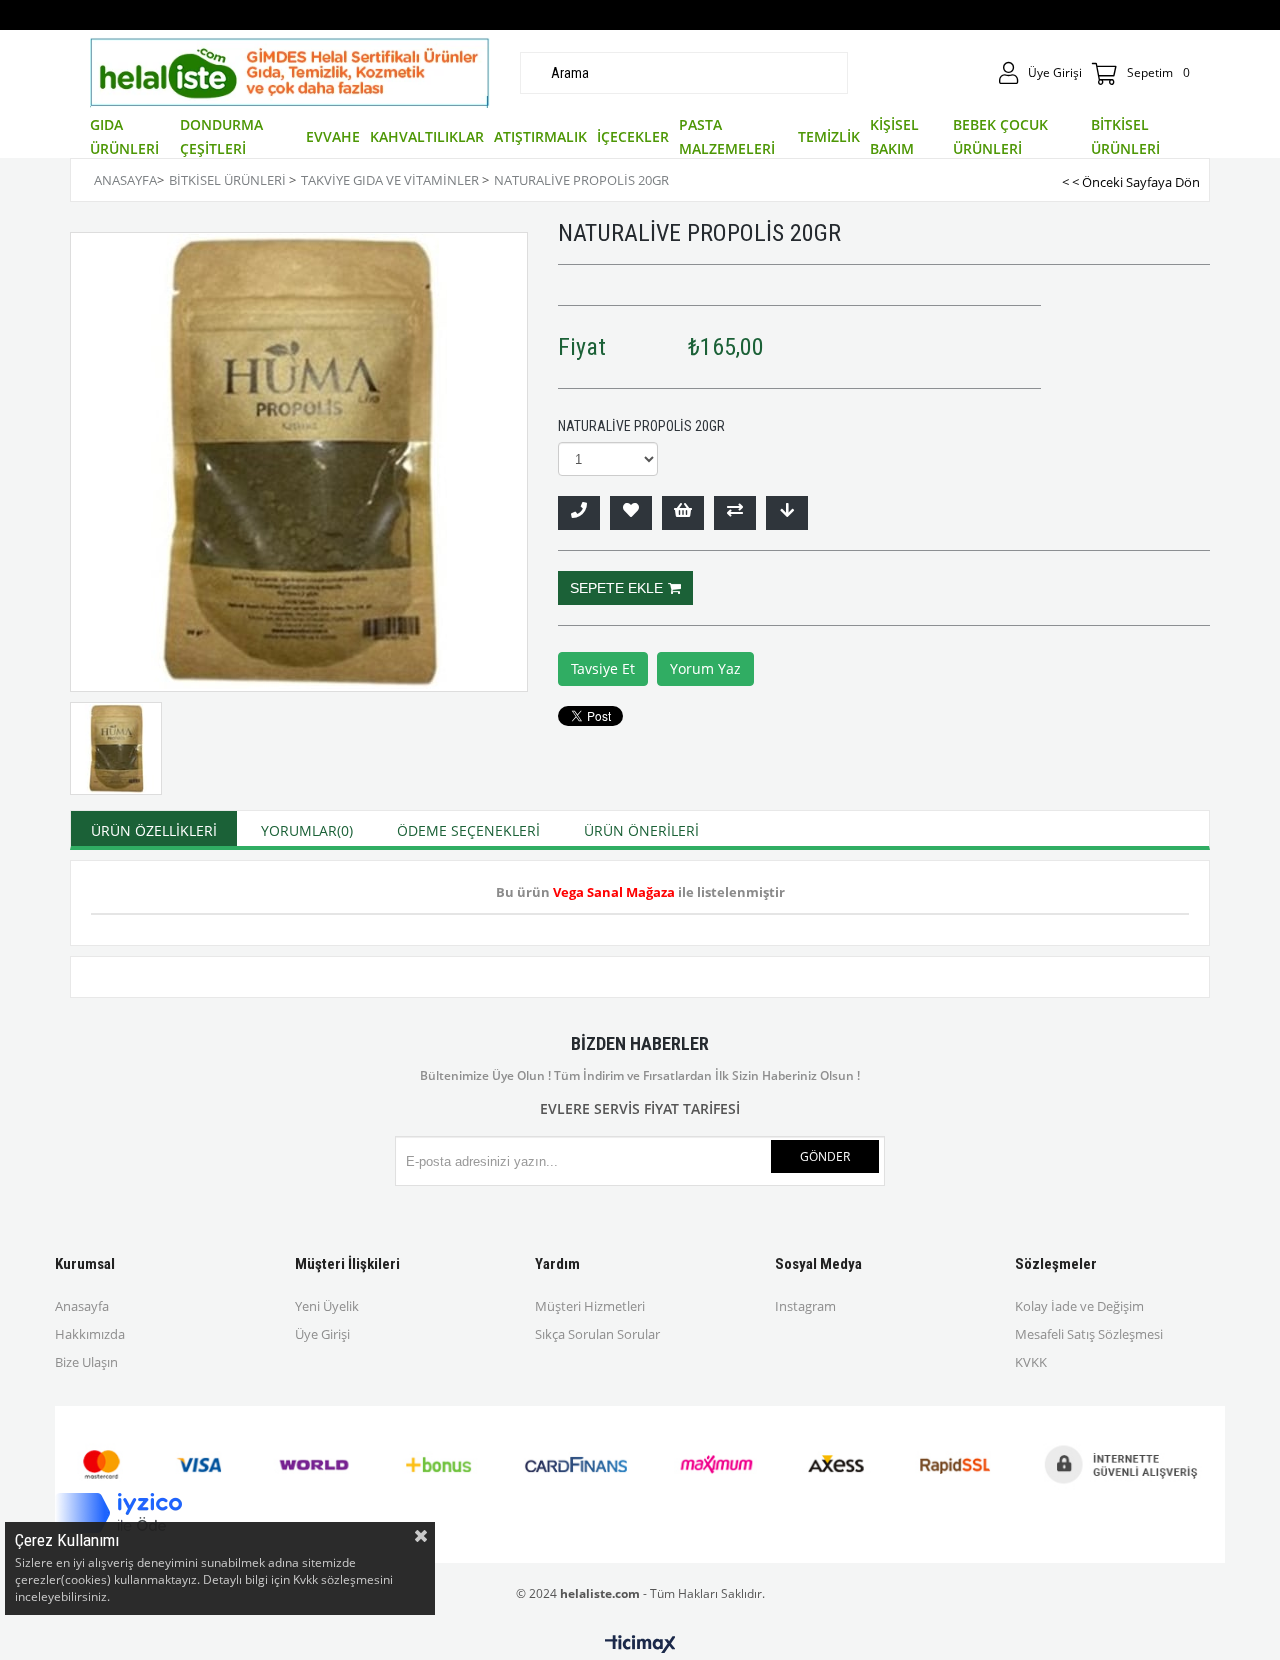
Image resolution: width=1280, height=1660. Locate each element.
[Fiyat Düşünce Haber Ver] (787, 513)
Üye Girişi (322, 1334)
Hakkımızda (90, 1334)
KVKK (1031, 1362)
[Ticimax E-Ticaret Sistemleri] (640, 1645)
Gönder (825, 1156)
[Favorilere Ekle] (631, 513)
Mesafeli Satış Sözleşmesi (1089, 1334)
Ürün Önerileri (641, 830)
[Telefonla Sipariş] (579, 513)
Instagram (805, 1306)
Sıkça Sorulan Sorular (597, 1334)
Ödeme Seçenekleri (468, 830)
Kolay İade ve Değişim (1079, 1306)
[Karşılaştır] (735, 513)
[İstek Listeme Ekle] (683, 513)
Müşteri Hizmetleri (590, 1306)
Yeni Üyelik (327, 1306)
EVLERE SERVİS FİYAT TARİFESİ (640, 1108)
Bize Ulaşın (86, 1362)
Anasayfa (82, 1306)
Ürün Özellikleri (154, 830)
